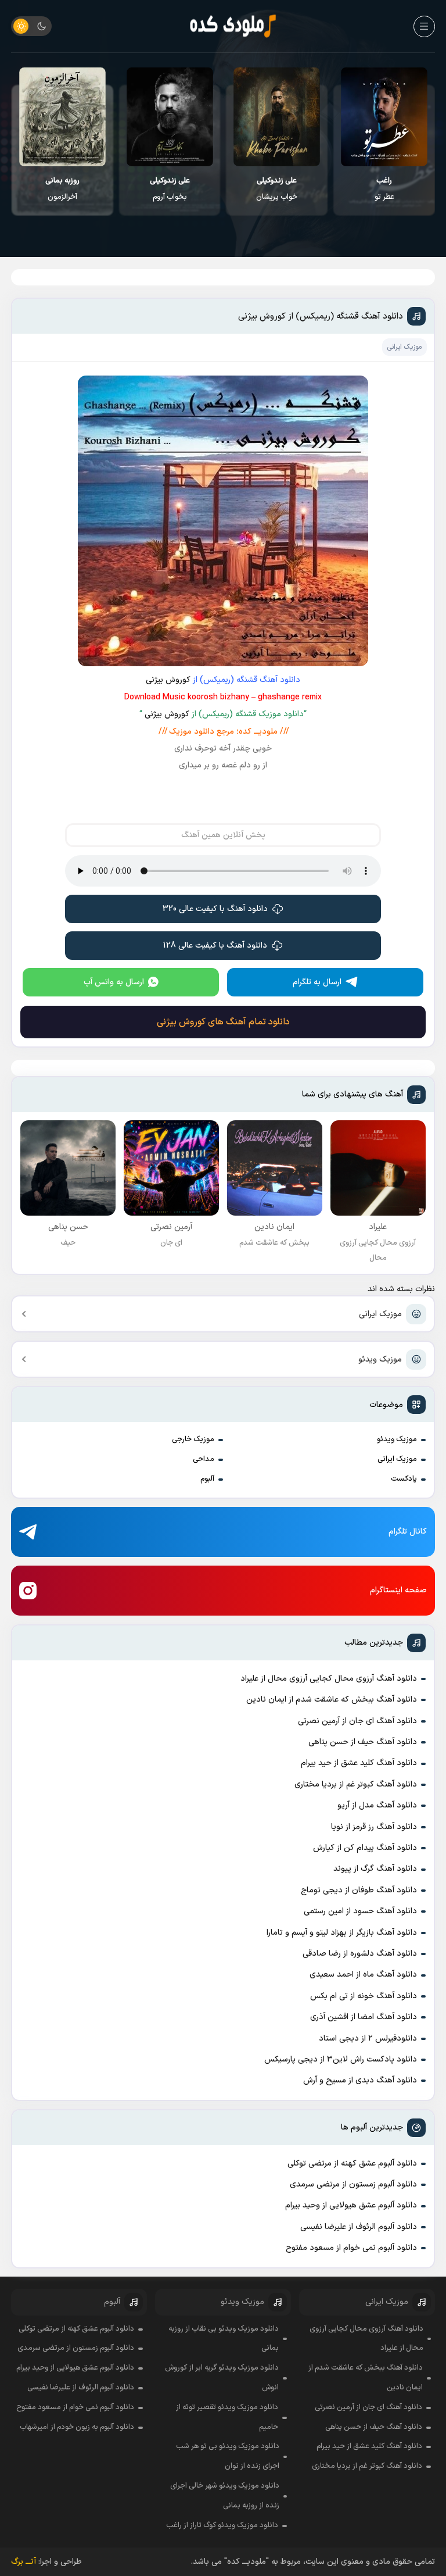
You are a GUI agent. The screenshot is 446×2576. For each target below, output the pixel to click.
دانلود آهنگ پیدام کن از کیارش (365, 1848)
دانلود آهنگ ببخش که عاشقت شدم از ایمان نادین (332, 1700)
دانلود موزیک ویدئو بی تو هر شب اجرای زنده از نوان (228, 2456)
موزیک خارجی (193, 1439)
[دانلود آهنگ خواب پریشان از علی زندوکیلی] (277, 117)
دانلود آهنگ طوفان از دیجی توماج (359, 1890)
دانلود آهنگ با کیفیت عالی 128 (215, 946)
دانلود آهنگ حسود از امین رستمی (360, 1911)
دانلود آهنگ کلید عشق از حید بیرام (359, 1763)
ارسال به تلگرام (317, 982)
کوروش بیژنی (168, 680)
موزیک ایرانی (380, 1314)
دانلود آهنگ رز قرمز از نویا (374, 1827)
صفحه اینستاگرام (398, 1590)
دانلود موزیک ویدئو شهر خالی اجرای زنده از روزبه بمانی (225, 2496)
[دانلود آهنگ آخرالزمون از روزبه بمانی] (62, 117)
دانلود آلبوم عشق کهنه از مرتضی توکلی (352, 2164)
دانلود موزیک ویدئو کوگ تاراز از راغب (222, 2525)
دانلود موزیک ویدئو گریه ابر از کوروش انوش (222, 2378)
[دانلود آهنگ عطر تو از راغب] (384, 117)
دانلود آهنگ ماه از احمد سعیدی (363, 1975)
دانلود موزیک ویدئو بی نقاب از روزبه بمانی (223, 2339)
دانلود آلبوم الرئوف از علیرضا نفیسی (359, 2227)
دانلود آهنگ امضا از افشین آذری (364, 2017)
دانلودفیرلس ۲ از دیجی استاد (368, 2039)
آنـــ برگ (24, 2562)
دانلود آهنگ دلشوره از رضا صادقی (360, 1954)
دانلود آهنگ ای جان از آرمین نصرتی (357, 1721)
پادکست (404, 1479)
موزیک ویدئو (380, 1360)
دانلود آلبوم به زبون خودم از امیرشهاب (77, 2427)
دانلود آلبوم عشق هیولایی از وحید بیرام (351, 2205)
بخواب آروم (170, 189)
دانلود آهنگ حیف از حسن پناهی (363, 1742)
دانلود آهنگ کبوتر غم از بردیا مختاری (356, 1784)
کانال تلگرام (408, 1532)
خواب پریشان (277, 189)
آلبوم (207, 1479)
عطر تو (384, 189)
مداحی (204, 1459)
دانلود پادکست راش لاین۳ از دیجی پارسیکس (341, 2059)
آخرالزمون (62, 189)
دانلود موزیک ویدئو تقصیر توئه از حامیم (227, 2417)
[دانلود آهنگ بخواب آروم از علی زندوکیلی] (170, 117)
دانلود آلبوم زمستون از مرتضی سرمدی (353, 2184)
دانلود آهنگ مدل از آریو (377, 1805)
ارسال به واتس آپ (114, 982)
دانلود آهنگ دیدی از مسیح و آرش (360, 2080)
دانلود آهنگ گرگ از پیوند (375, 1869)
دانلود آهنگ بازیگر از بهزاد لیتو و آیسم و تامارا (342, 1933)
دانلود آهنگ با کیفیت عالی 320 (215, 909)
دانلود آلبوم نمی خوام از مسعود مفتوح (351, 2248)
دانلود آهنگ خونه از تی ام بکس (364, 1996)
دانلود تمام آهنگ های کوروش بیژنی (223, 1022)
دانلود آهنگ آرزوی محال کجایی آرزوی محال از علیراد (329, 1679)
